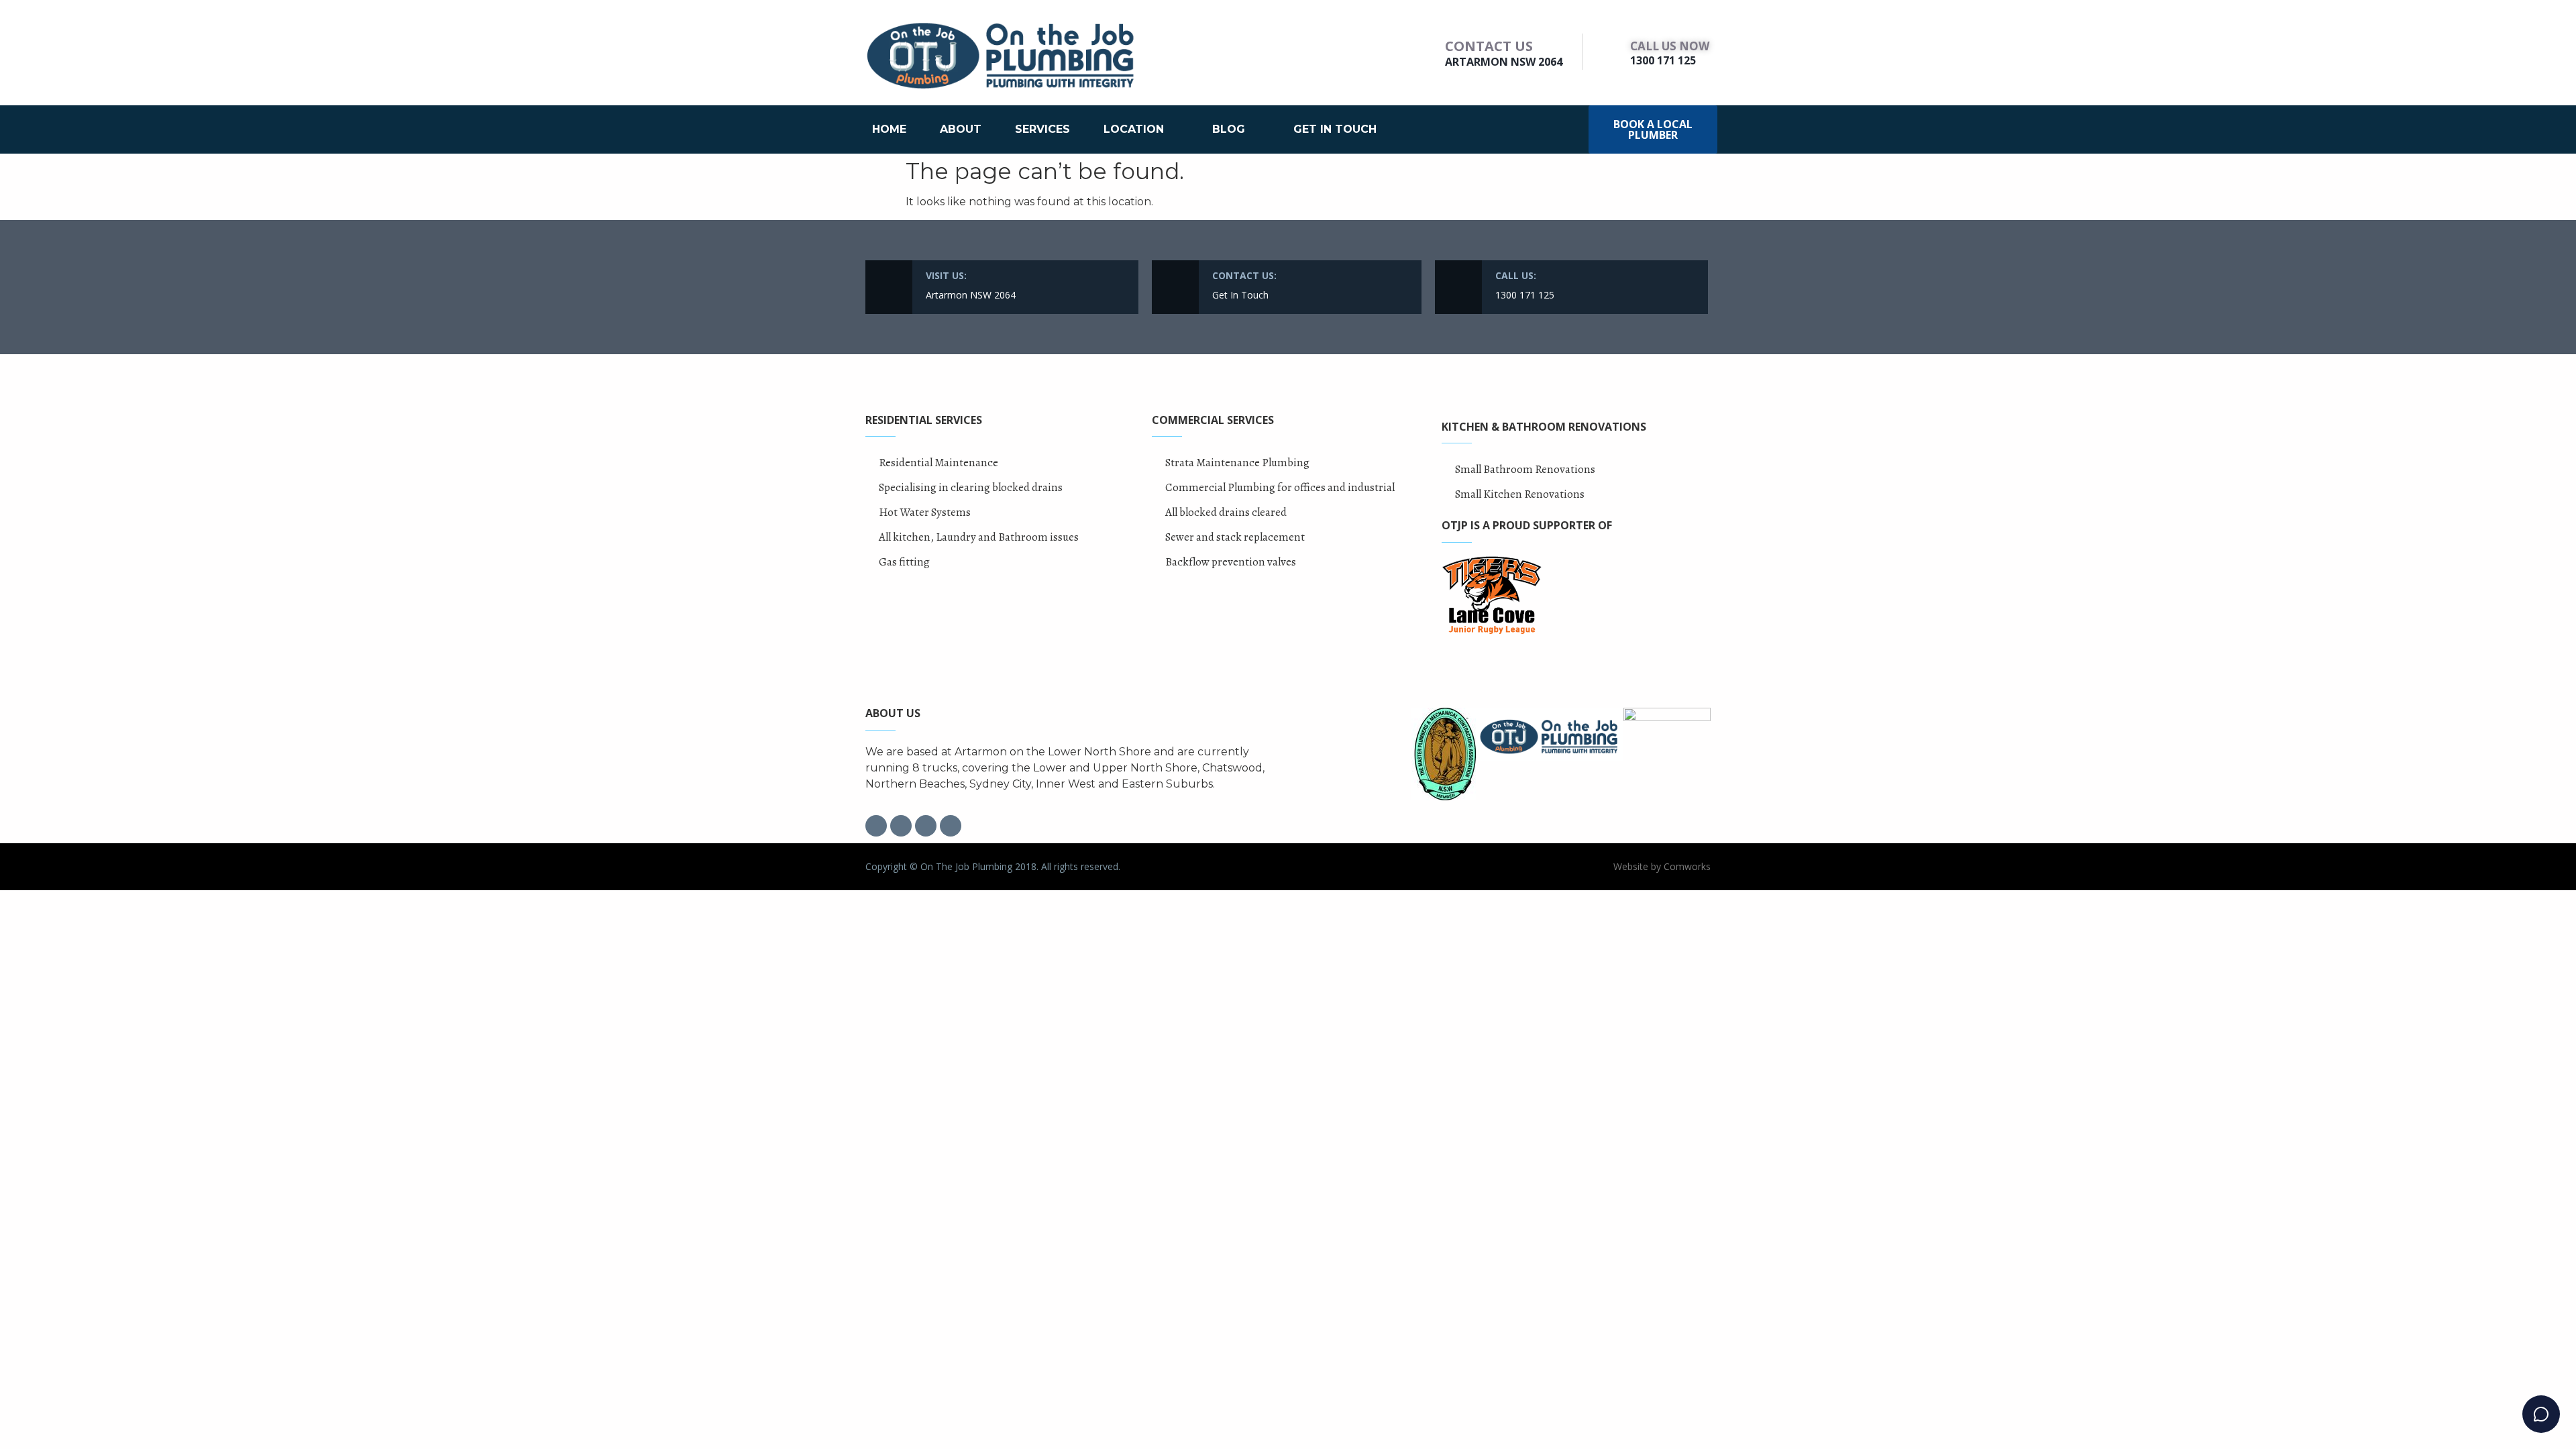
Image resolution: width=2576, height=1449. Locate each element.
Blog (1229, 129)
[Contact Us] (1429, 52)
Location (1134, 129)
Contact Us (1489, 46)
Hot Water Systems (925, 512)
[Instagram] (901, 826)
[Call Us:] (1458, 287)
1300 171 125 (1663, 60)
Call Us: (1516, 275)
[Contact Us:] (1175, 287)
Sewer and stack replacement (1235, 537)
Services (1042, 129)
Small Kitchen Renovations (1520, 494)
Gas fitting (904, 562)
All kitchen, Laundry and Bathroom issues (979, 537)
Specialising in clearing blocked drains (971, 487)
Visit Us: (946, 275)
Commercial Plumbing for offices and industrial (1280, 487)
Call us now (1670, 46)
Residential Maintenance (938, 463)
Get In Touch (1335, 129)
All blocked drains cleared (1226, 512)
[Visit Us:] (889, 287)
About (961, 129)
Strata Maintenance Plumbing (1237, 463)
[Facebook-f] (876, 826)
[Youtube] (951, 826)
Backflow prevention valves (1231, 562)
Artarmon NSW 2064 (1504, 62)
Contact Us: (1244, 275)
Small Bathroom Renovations (1525, 469)
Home (889, 129)
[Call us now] (1613, 52)
